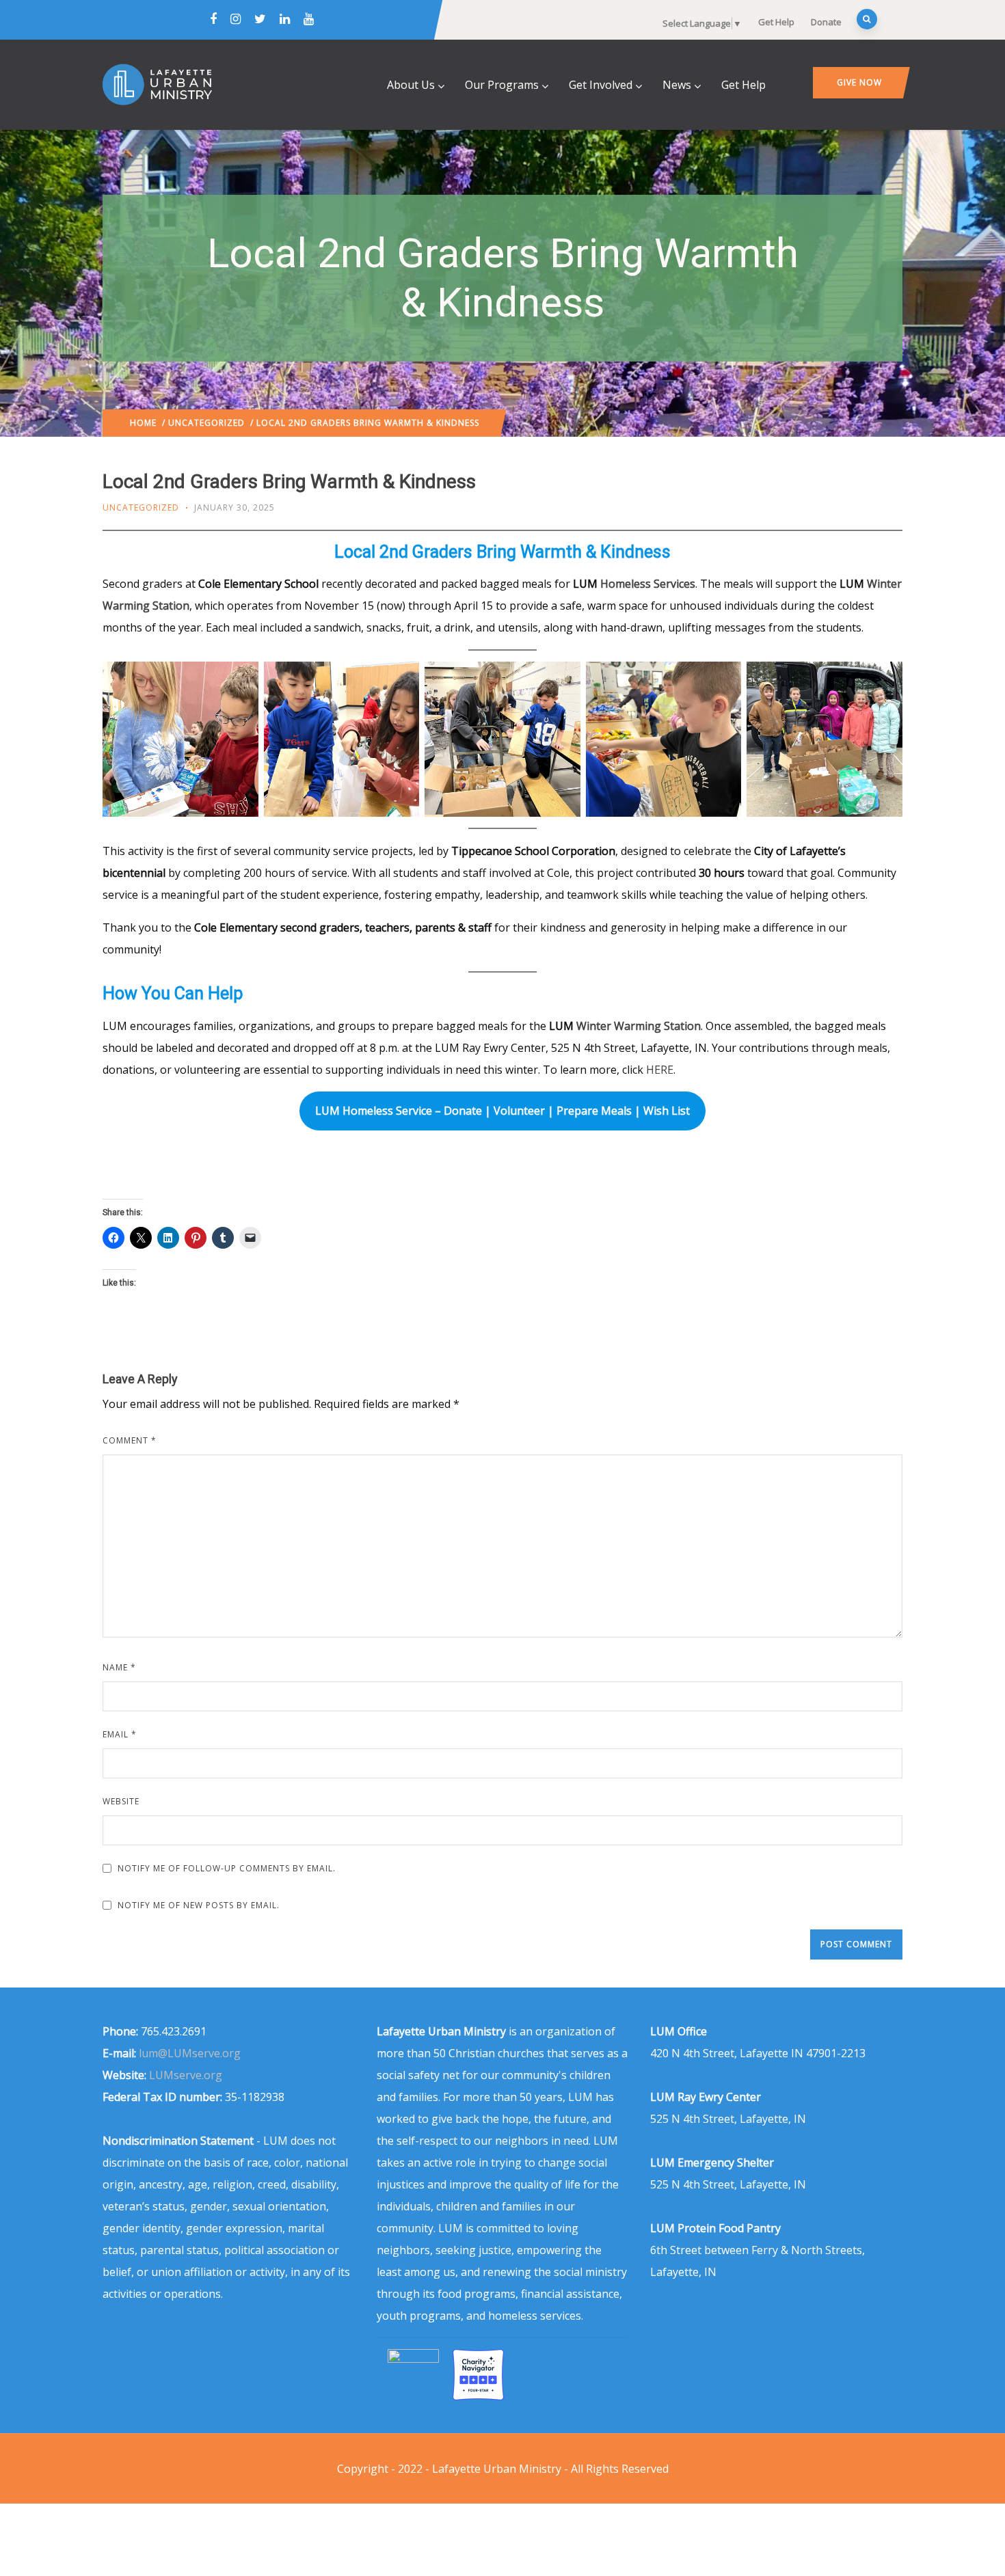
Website (121, 1801)
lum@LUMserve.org (190, 2053)
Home (143, 423)
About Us (411, 85)
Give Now (859, 82)
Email (120, 1734)
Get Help (776, 22)
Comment (130, 1440)
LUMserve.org (186, 2075)
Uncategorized (206, 423)
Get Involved (601, 85)
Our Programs (502, 85)
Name (119, 1667)
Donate (826, 22)
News (677, 85)
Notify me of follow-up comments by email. (227, 1868)
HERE (660, 1070)
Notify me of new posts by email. (199, 1905)
